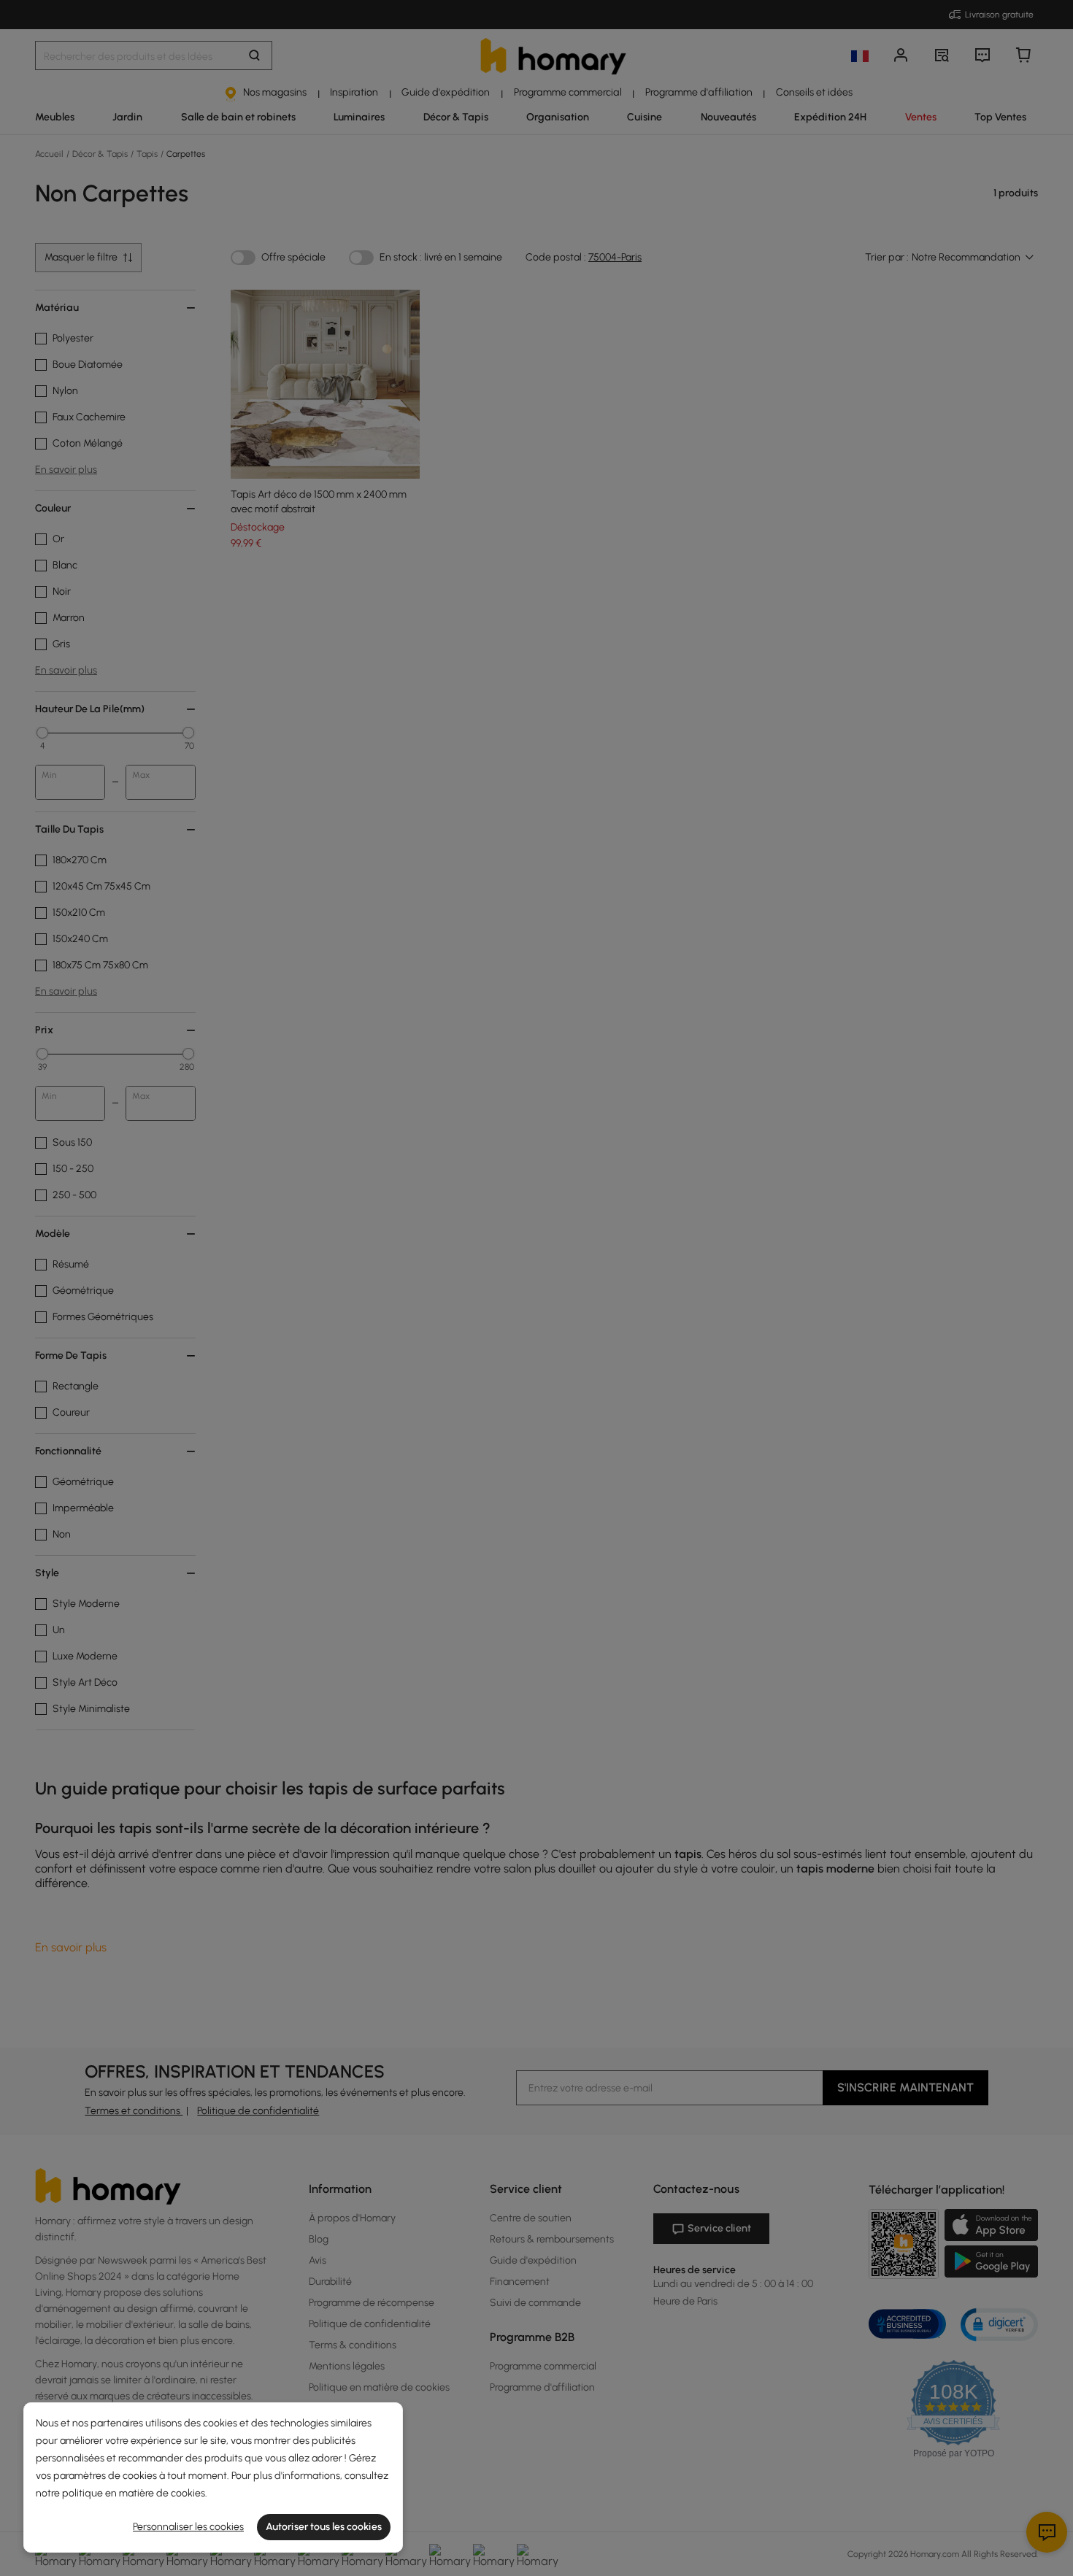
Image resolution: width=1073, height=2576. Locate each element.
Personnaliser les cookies (188, 2527)
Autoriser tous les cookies (324, 2527)
